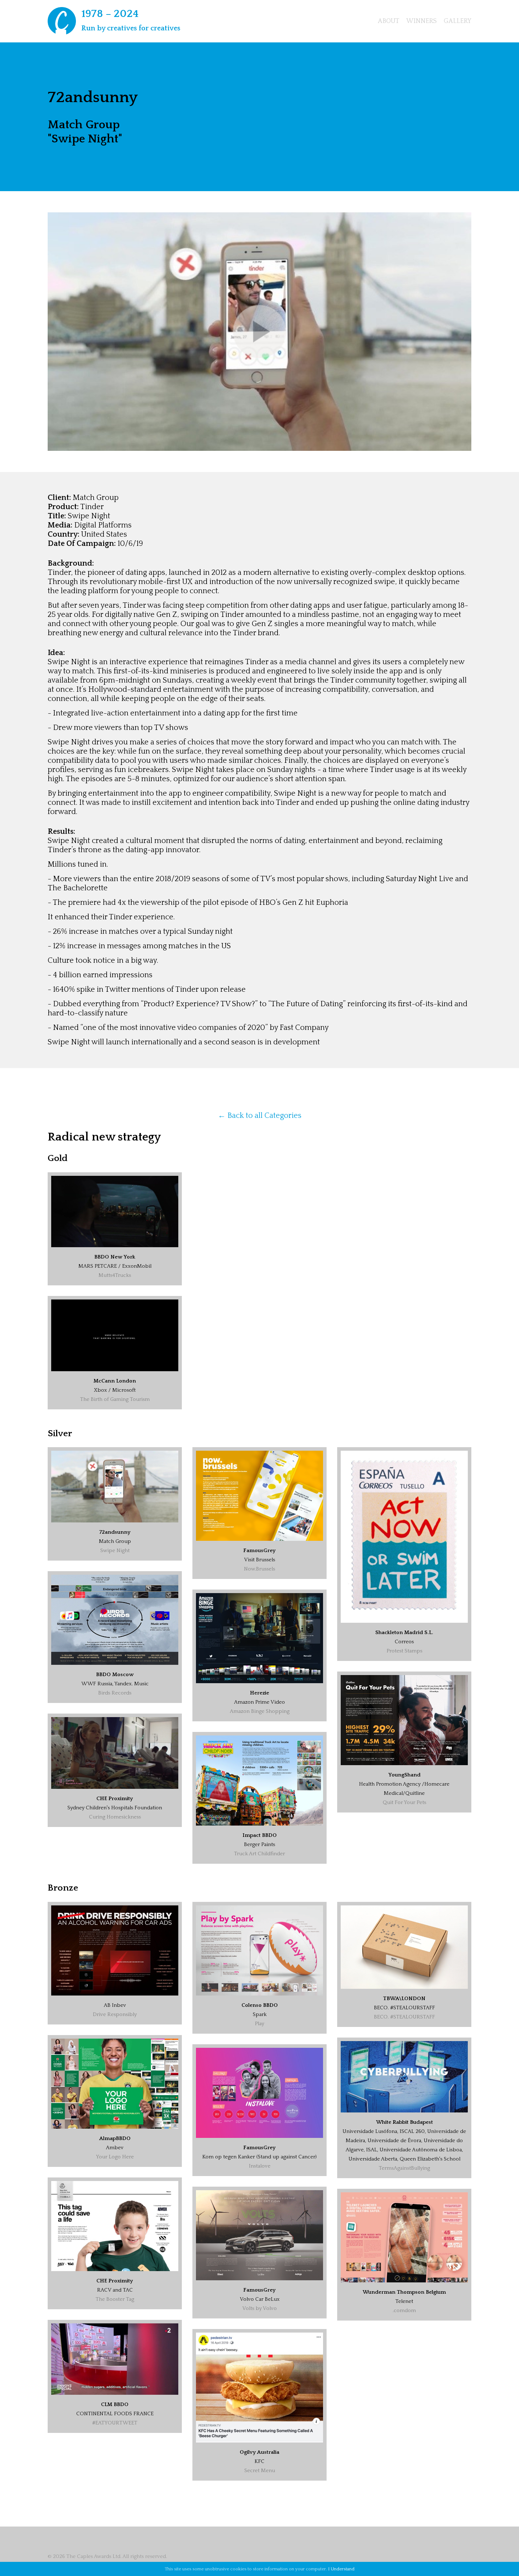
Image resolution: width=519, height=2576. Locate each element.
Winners (422, 21)
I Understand (341, 2569)
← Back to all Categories (260, 1116)
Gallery (458, 21)
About (389, 21)
